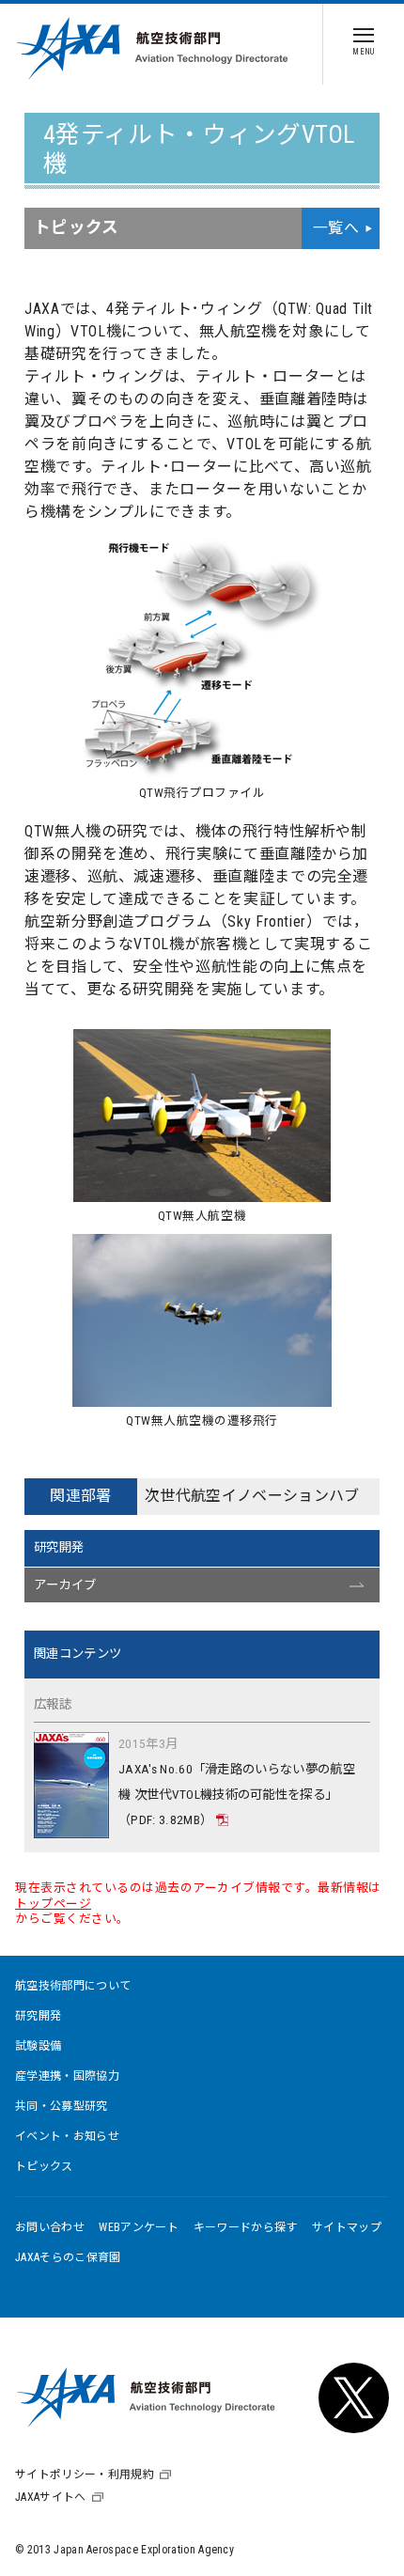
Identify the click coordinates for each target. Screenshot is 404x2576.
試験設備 (38, 2046)
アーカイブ (65, 1585)
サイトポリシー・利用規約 (85, 2475)
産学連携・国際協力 (67, 2076)
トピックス (44, 2166)
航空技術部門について (73, 1986)
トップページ (53, 1904)
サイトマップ (347, 2227)
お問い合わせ (50, 2227)
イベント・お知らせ (67, 2136)
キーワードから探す (246, 2227)
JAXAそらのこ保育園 (68, 2257)
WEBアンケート (139, 2227)
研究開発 (59, 1547)
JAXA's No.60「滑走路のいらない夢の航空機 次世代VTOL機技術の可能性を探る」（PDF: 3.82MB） (237, 1795)
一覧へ (336, 228)
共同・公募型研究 (62, 2106)
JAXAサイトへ (51, 2497)
